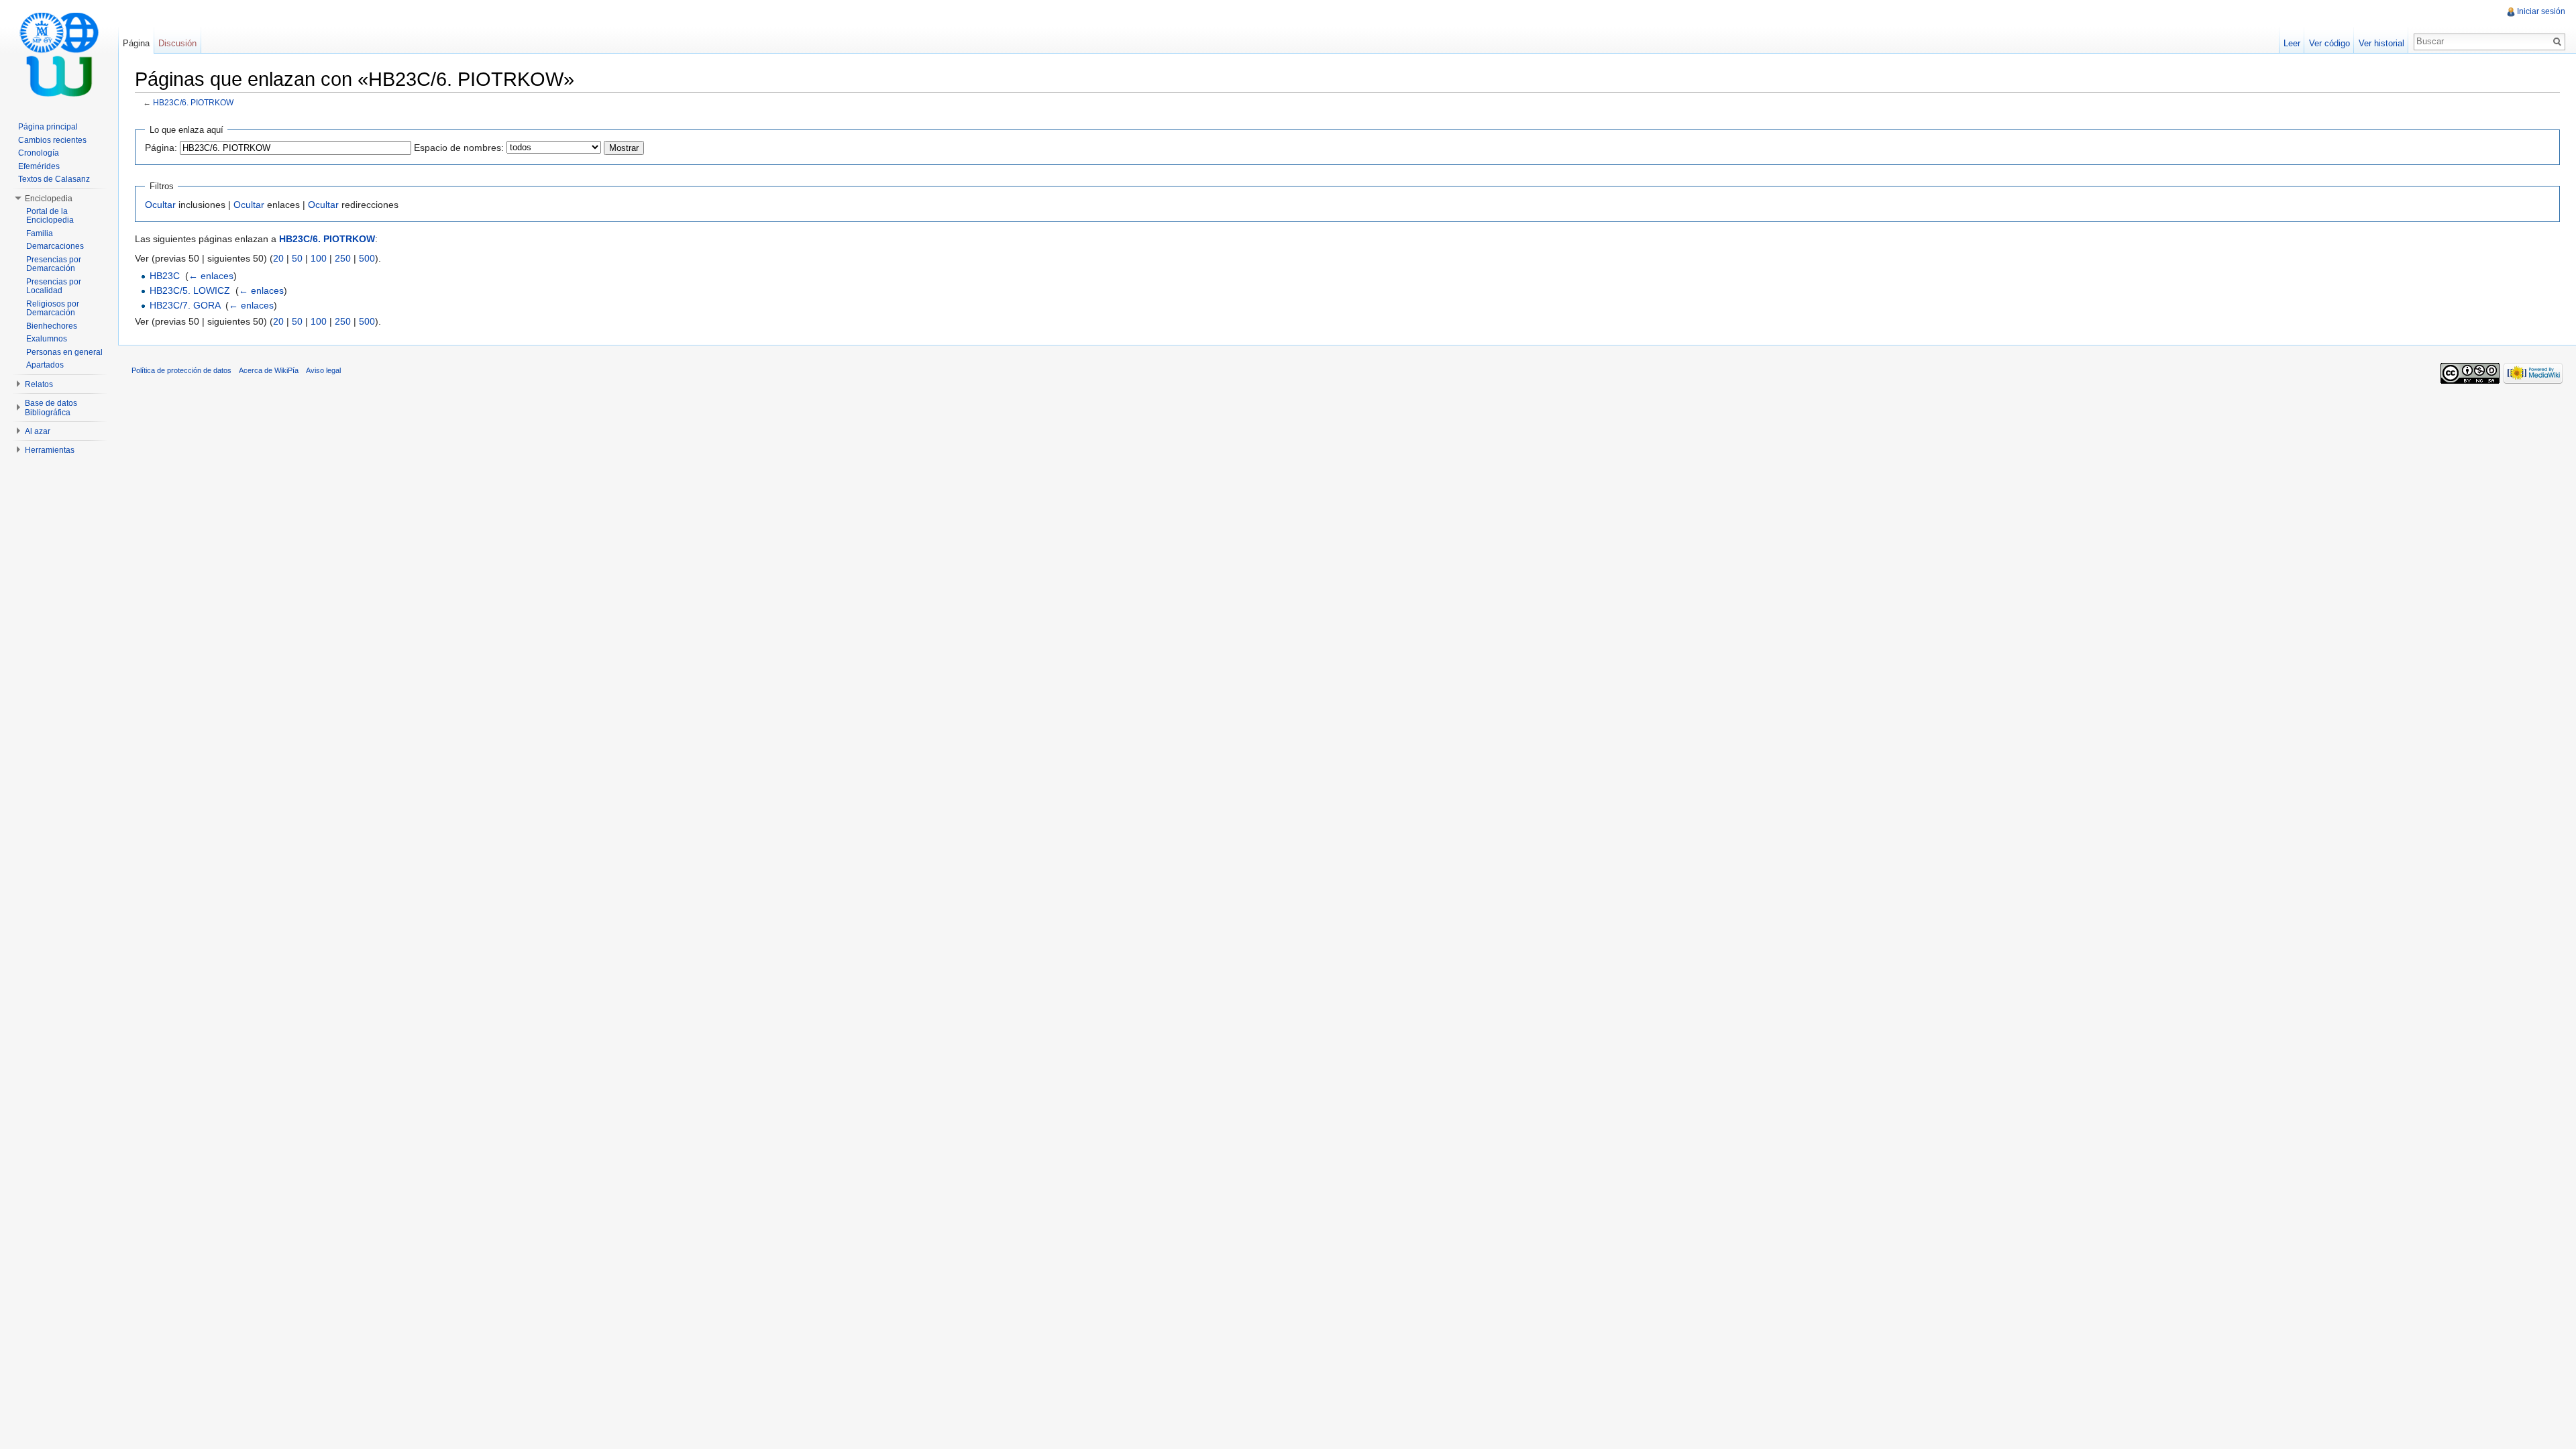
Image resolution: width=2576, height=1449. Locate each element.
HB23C (165, 276)
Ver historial (2381, 43)
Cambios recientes (52, 140)
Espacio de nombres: (459, 148)
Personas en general (64, 352)
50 (297, 258)
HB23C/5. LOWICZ (190, 290)
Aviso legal (323, 370)
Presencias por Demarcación (54, 264)
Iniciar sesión (2541, 11)
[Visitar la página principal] (59, 54)
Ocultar (160, 205)
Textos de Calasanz (54, 179)
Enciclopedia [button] (49, 199)
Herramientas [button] (50, 450)
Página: (161, 148)
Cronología (39, 153)
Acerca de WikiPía (269, 370)
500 (367, 258)
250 (343, 258)
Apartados (45, 365)
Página (136, 43)
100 (319, 258)
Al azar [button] (38, 431)
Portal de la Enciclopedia (50, 216)
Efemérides (39, 166)
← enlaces (211, 276)
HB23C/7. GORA (185, 305)
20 (278, 258)
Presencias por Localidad (54, 286)
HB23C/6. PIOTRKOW (193, 102)
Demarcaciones (55, 246)
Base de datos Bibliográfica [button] (51, 408)
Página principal (48, 127)
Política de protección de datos (181, 370)
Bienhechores (52, 326)
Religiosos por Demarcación (53, 309)
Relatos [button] (39, 384)
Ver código (2329, 43)
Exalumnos (47, 339)
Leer (2292, 43)
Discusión (177, 43)
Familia (40, 233)
